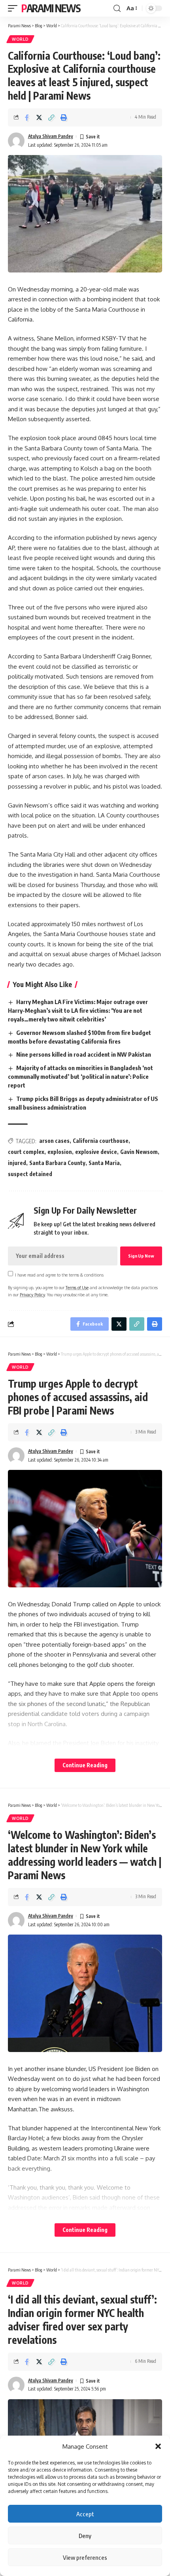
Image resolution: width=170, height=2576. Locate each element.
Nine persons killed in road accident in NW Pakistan (84, 1054)
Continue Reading (85, 1765)
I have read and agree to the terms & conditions (59, 1274)
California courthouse (101, 1141)
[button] (158, 2446)
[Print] (64, 117)
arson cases (54, 1141)
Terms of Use (77, 1287)
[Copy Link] (51, 117)
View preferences (85, 2557)
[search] (117, 9)
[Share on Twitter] (39, 117)
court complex (26, 1152)
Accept (85, 2514)
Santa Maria (104, 1163)
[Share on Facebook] (27, 117)
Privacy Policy (32, 1295)
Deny (85, 2536)
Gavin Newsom (139, 1152)
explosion (60, 1152)
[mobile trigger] (15, 8)
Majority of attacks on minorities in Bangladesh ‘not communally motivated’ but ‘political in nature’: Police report (80, 1076)
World (20, 39)
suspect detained (30, 1174)
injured (17, 1163)
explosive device (96, 1152)
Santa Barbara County (57, 1163)
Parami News (51, 8)
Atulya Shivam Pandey (51, 136)
